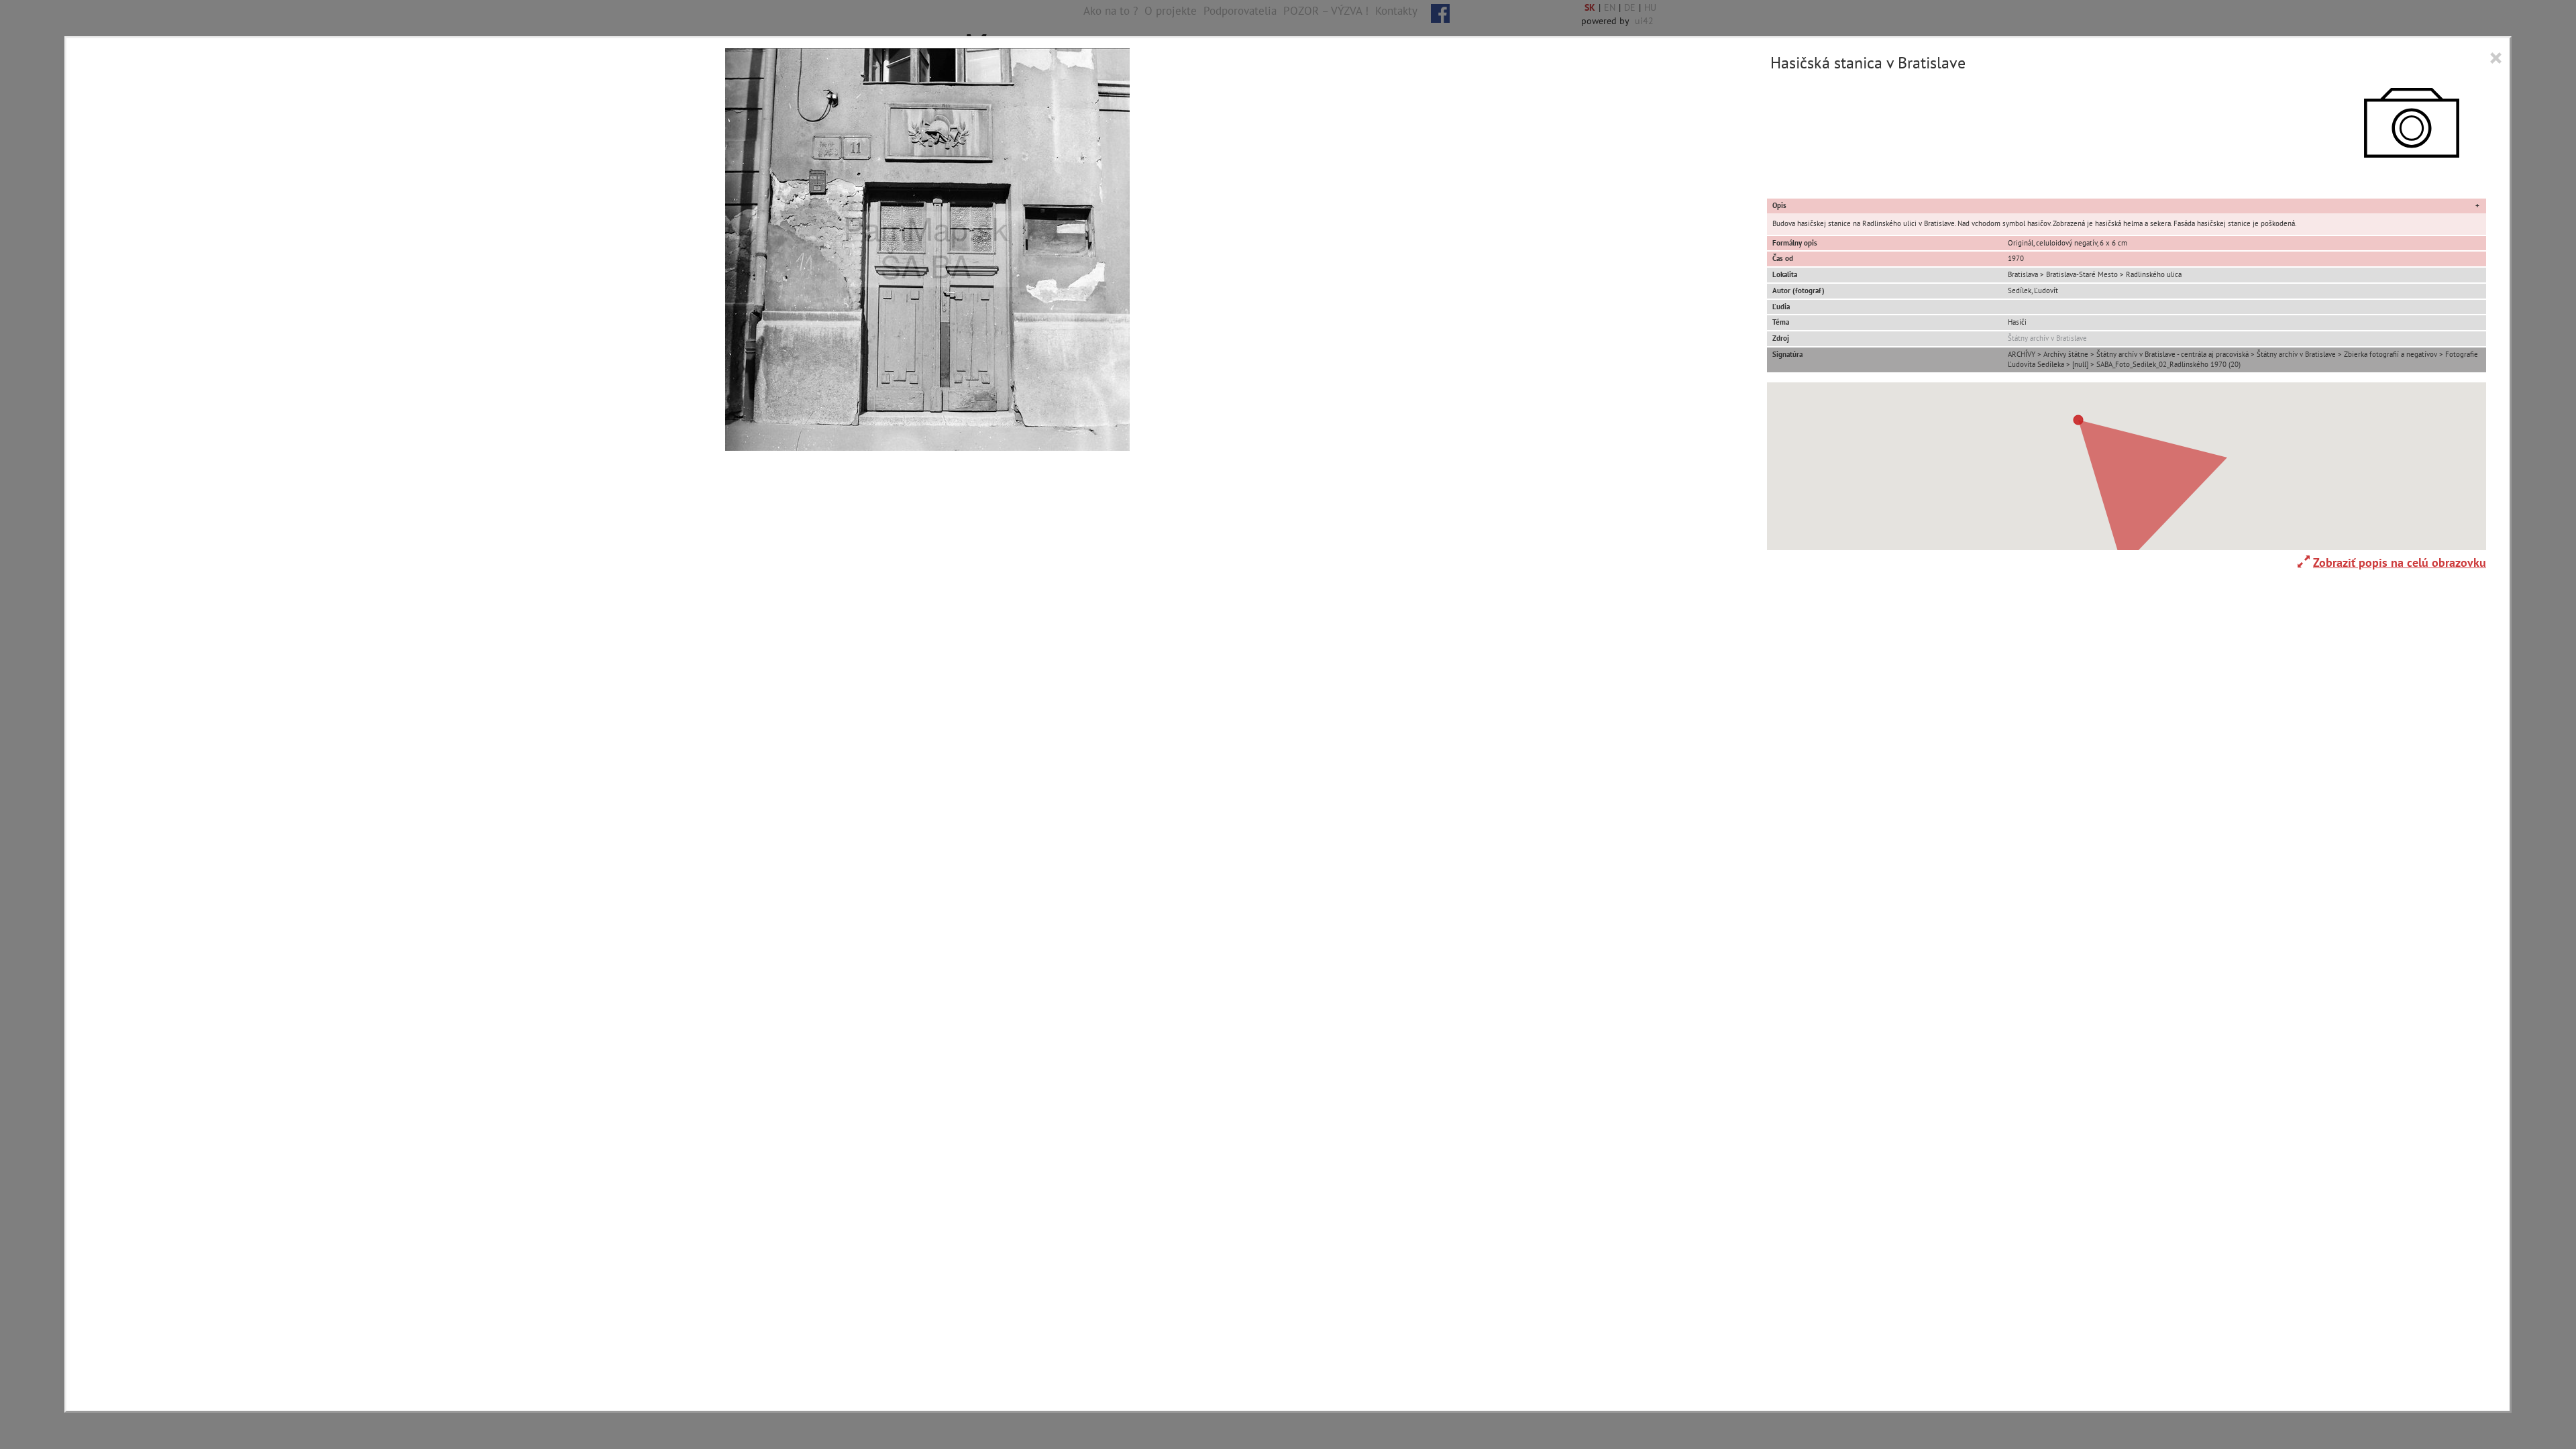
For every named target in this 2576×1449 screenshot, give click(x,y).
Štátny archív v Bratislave (2047, 338)
